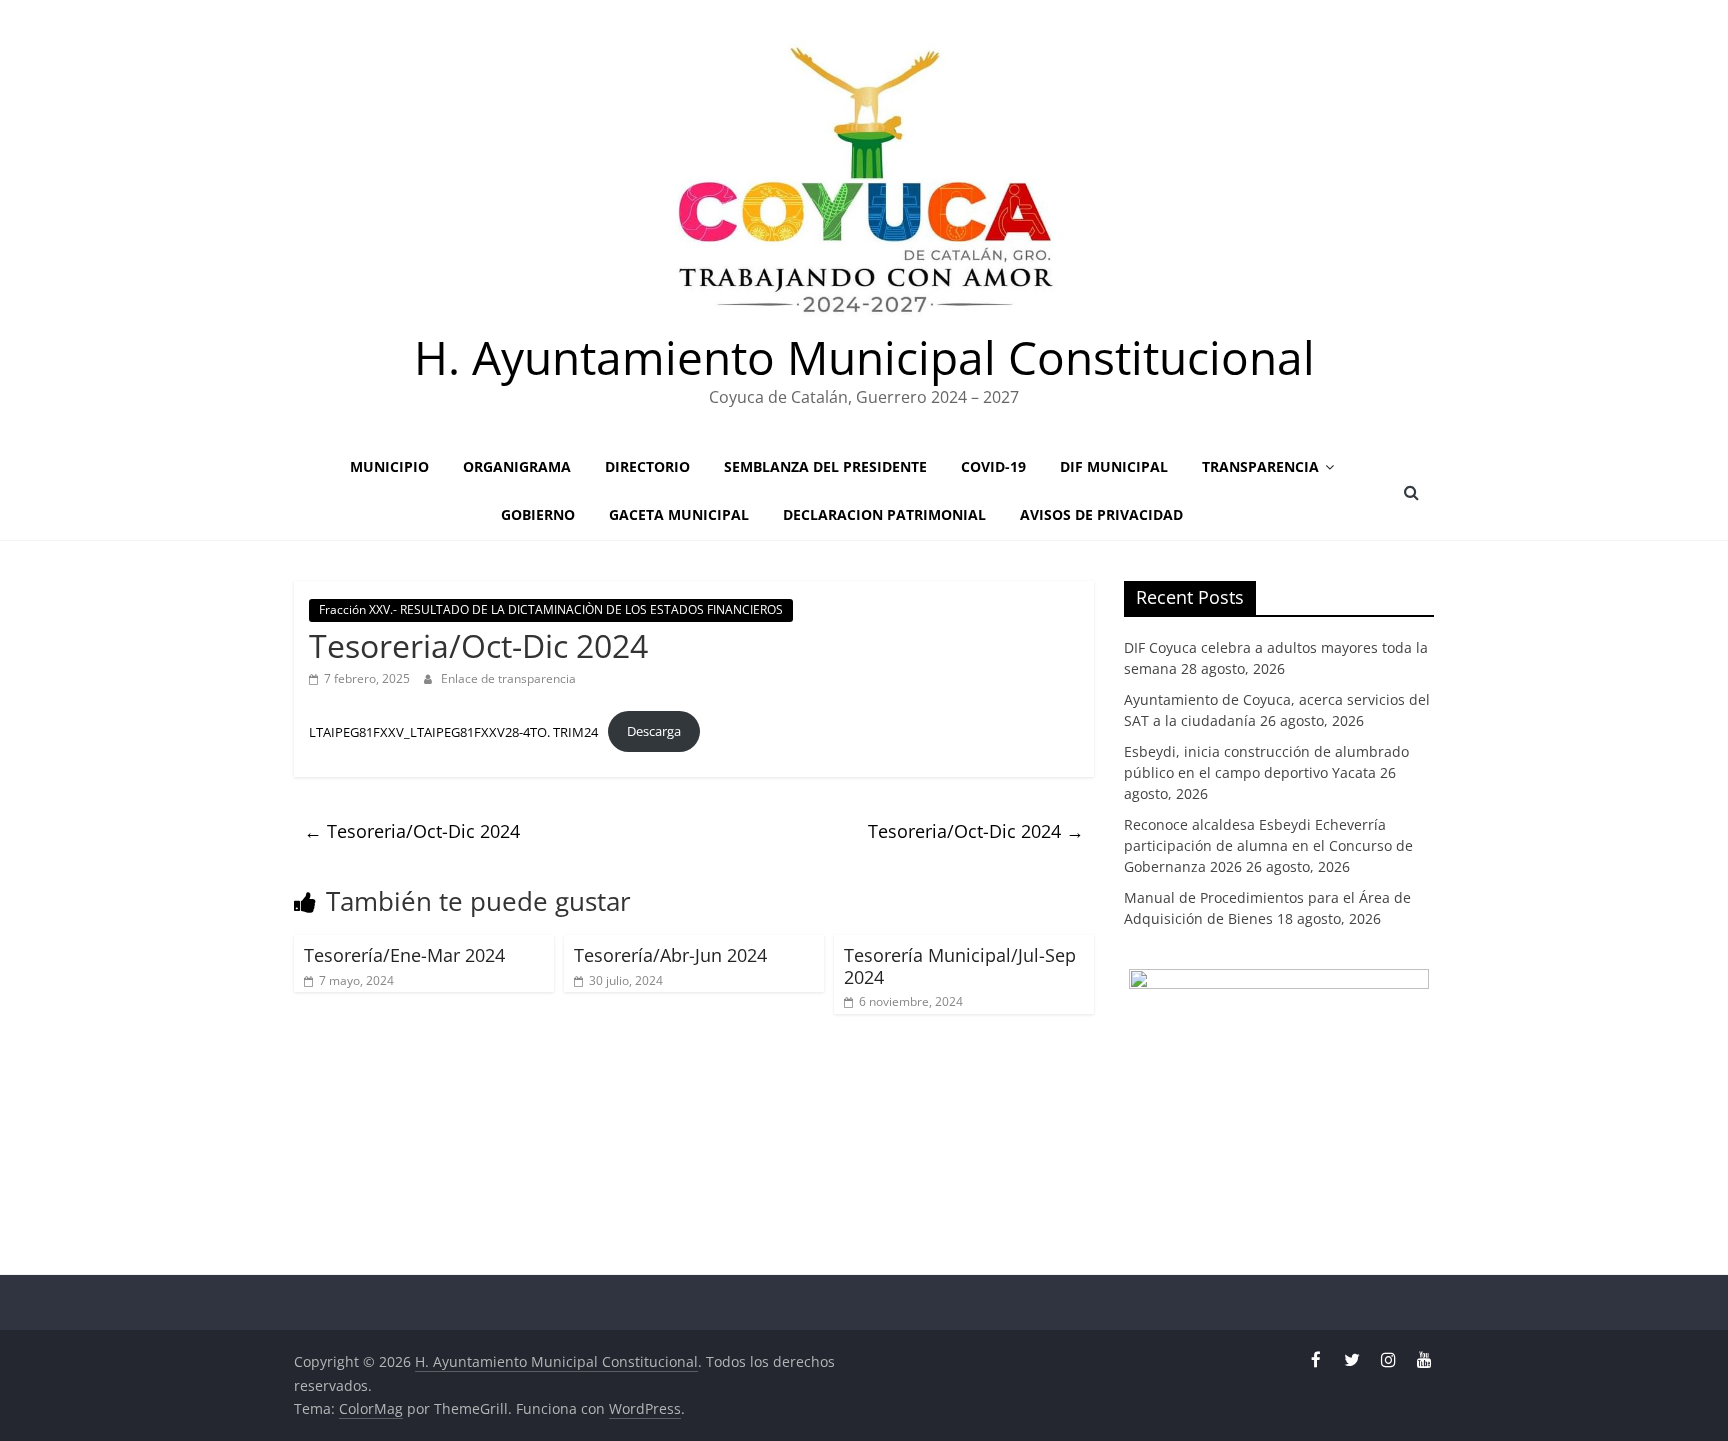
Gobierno (538, 514)
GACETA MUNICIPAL (679, 514)
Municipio (389, 466)
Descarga (654, 731)
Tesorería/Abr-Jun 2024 (670, 955)
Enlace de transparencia (508, 678)
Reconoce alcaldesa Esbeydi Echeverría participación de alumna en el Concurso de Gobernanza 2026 (1268, 845)
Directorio (647, 466)
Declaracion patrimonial (884, 514)
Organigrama (517, 466)
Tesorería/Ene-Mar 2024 (404, 955)
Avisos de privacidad (1101, 514)
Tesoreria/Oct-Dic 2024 (412, 831)
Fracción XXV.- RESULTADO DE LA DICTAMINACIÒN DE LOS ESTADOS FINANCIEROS (551, 609)
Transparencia (1260, 466)
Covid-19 (993, 466)
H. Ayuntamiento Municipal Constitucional (864, 357)
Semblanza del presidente (825, 466)
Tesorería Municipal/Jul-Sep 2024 (960, 966)
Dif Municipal (1114, 466)
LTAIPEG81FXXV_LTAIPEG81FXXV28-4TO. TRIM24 (453, 731)
